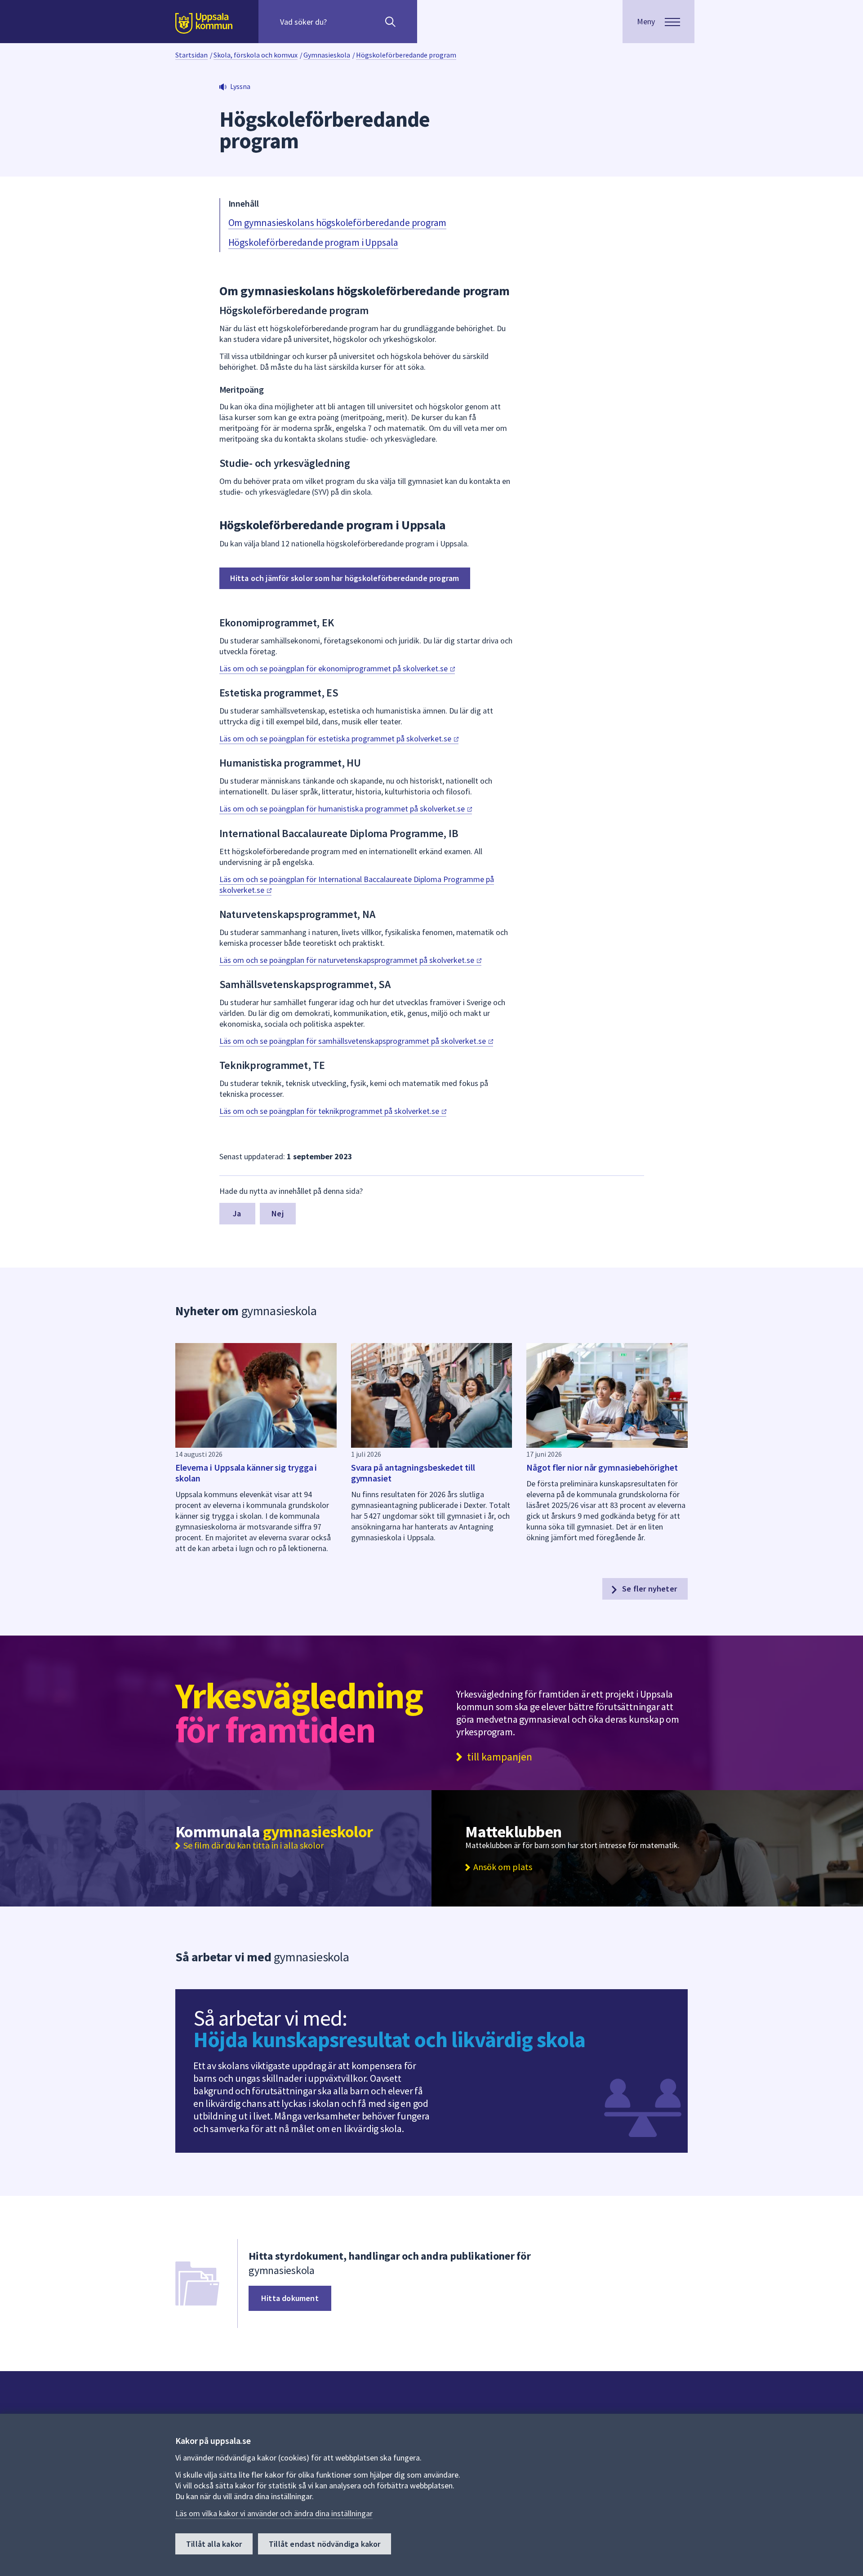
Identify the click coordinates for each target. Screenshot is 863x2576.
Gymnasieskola (327, 55)
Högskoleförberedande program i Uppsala (313, 242)
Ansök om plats (503, 1867)
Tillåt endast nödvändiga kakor (325, 2544)
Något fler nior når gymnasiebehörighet (602, 1467)
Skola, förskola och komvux (256, 55)
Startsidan (191, 55)
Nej (278, 1213)
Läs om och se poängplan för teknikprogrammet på (330, 1111)
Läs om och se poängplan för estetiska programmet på (336, 738)
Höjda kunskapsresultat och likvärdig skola (389, 2040)
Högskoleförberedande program (406, 55)
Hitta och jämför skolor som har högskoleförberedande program (345, 578)
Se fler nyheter (649, 1589)
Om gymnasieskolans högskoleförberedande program (338, 222)
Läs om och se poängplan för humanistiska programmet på (343, 809)
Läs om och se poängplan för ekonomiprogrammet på (334, 668)
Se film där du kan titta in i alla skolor (254, 1845)
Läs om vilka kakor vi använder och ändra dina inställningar (274, 2513)
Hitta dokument (290, 2298)
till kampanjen (500, 1757)
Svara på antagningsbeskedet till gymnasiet (413, 1473)
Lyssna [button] (240, 86)
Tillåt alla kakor (214, 2544)
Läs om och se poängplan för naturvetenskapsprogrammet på (348, 960)
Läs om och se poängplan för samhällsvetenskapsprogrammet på (354, 1041)
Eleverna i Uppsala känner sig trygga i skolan (246, 1473)
